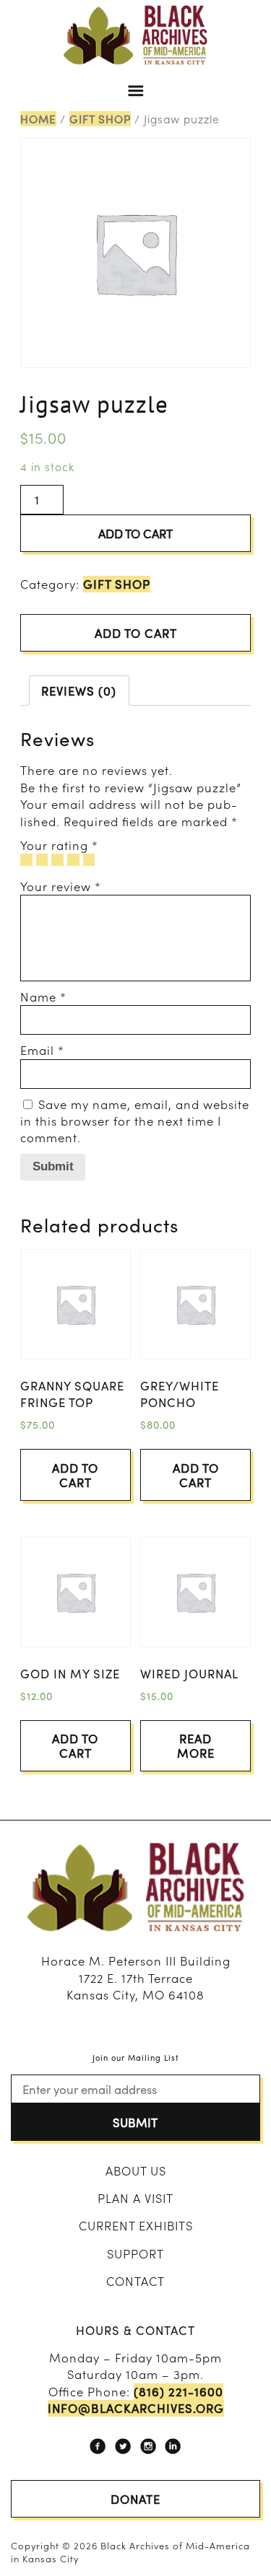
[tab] (79, 691)
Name (43, 996)
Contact (135, 2281)
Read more (196, 1745)
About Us (136, 2170)
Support (135, 2253)
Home (38, 119)
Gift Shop (100, 119)
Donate (135, 2499)
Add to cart (135, 533)
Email (42, 1050)
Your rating (59, 845)
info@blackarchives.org (136, 2408)
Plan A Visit (135, 2198)
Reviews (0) (79, 691)
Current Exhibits (136, 2225)
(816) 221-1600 (178, 2392)
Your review (61, 886)
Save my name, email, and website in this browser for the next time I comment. (135, 1121)
